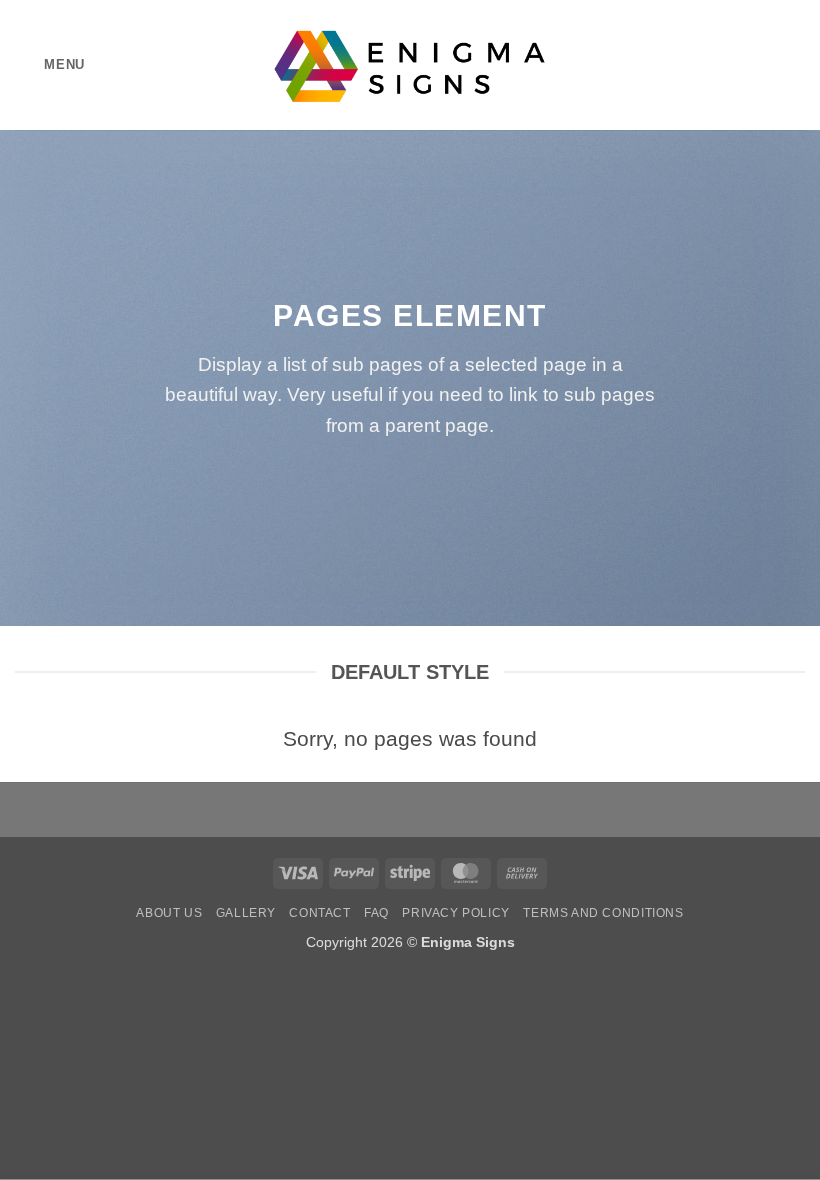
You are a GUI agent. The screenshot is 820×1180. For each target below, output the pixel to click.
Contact (319, 913)
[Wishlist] (727, 65)
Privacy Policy (456, 913)
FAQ (376, 913)
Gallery (246, 913)
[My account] (761, 65)
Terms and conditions (603, 913)
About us (169, 913)
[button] (50, 64)
